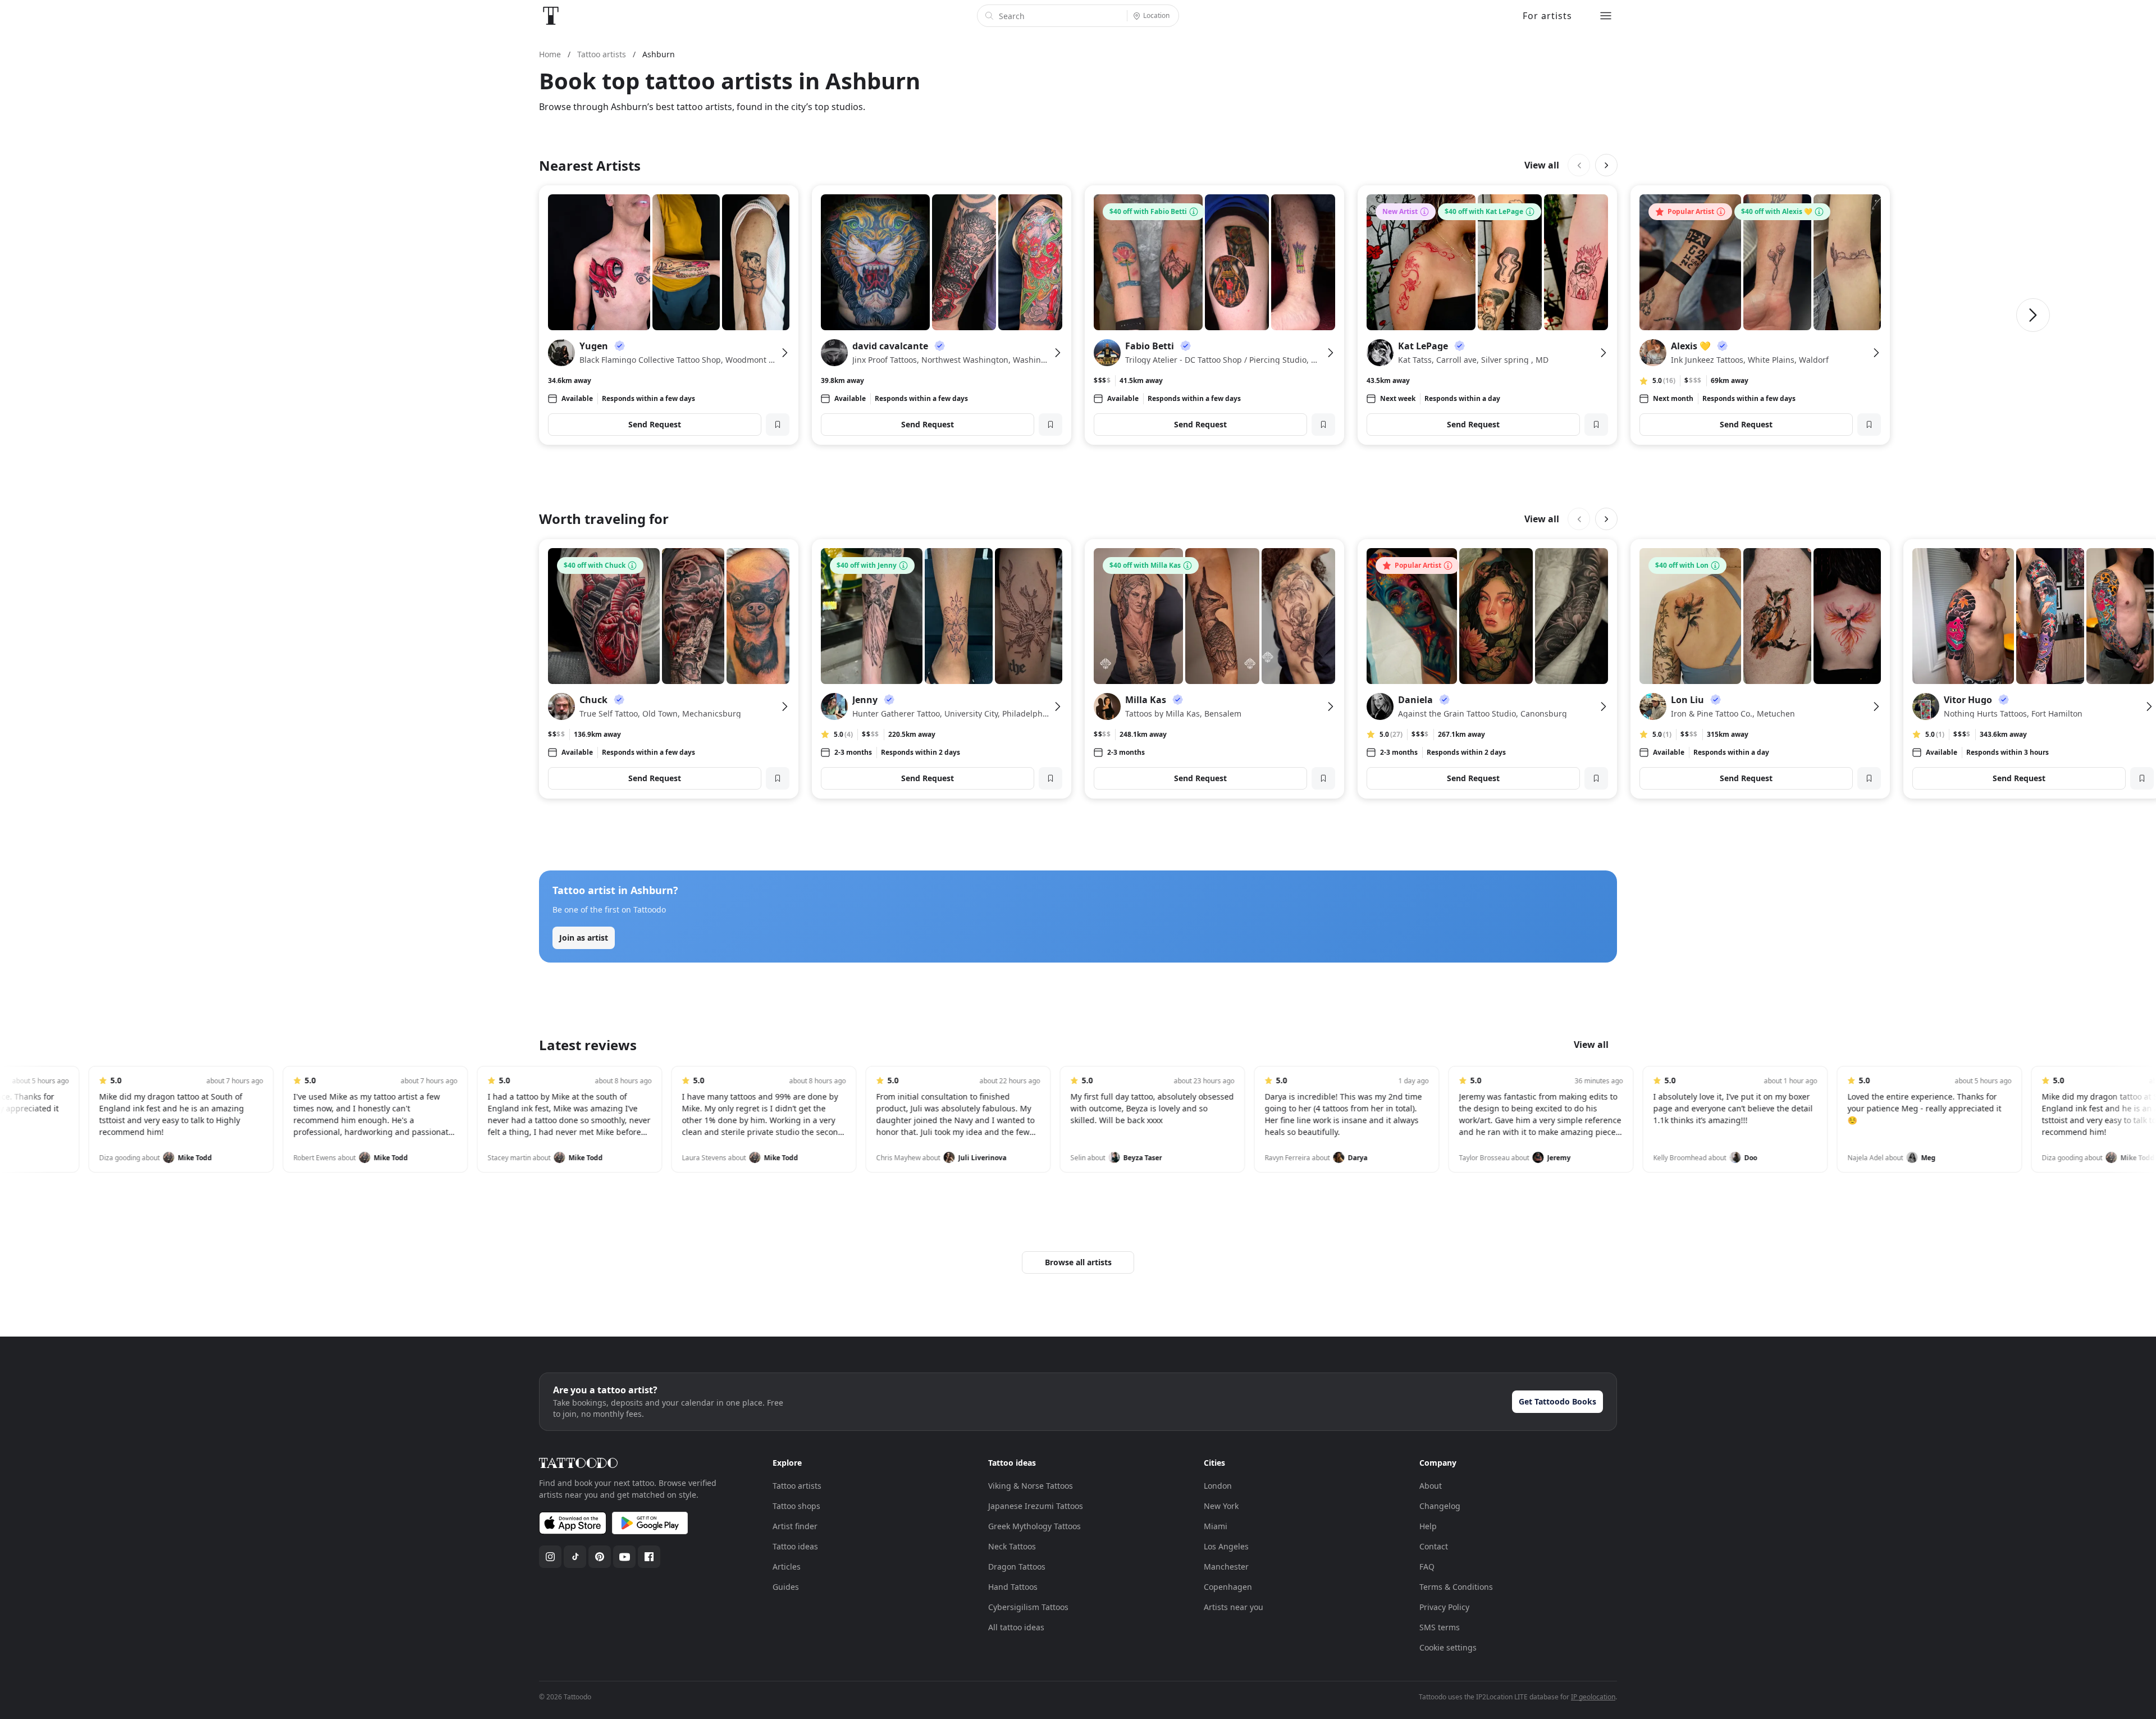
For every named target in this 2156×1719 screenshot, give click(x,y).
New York (1221, 1506)
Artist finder (795, 1526)
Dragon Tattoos (1017, 1567)
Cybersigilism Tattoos (1028, 1607)
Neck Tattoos (1012, 1546)
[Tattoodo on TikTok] (575, 1557)
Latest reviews (588, 1045)
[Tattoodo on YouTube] (624, 1557)
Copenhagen (1228, 1587)
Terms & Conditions (1456, 1587)
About (1431, 1486)
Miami (1216, 1526)
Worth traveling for (604, 519)
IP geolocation (1593, 1697)
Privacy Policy (1444, 1607)
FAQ (1427, 1567)
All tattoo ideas (1016, 1627)
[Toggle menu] (1606, 16)
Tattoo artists (797, 1486)
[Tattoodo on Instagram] (550, 1557)
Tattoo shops (796, 1506)
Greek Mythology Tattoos (1034, 1526)
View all (1542, 165)
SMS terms (1440, 1627)
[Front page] (551, 16)
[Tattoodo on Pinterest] (600, 1557)
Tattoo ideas (795, 1546)
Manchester (1226, 1567)
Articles (787, 1567)
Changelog (1440, 1506)
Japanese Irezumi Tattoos (1036, 1506)
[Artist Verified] (620, 346)
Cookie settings (1448, 1647)
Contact (1434, 1546)
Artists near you (1234, 1607)
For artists (1547, 16)
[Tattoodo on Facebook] (649, 1557)
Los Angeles (1226, 1546)
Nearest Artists (590, 165)
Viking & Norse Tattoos (1031, 1486)
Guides (786, 1587)
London (1218, 1486)
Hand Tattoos (1013, 1587)
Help (1428, 1526)
